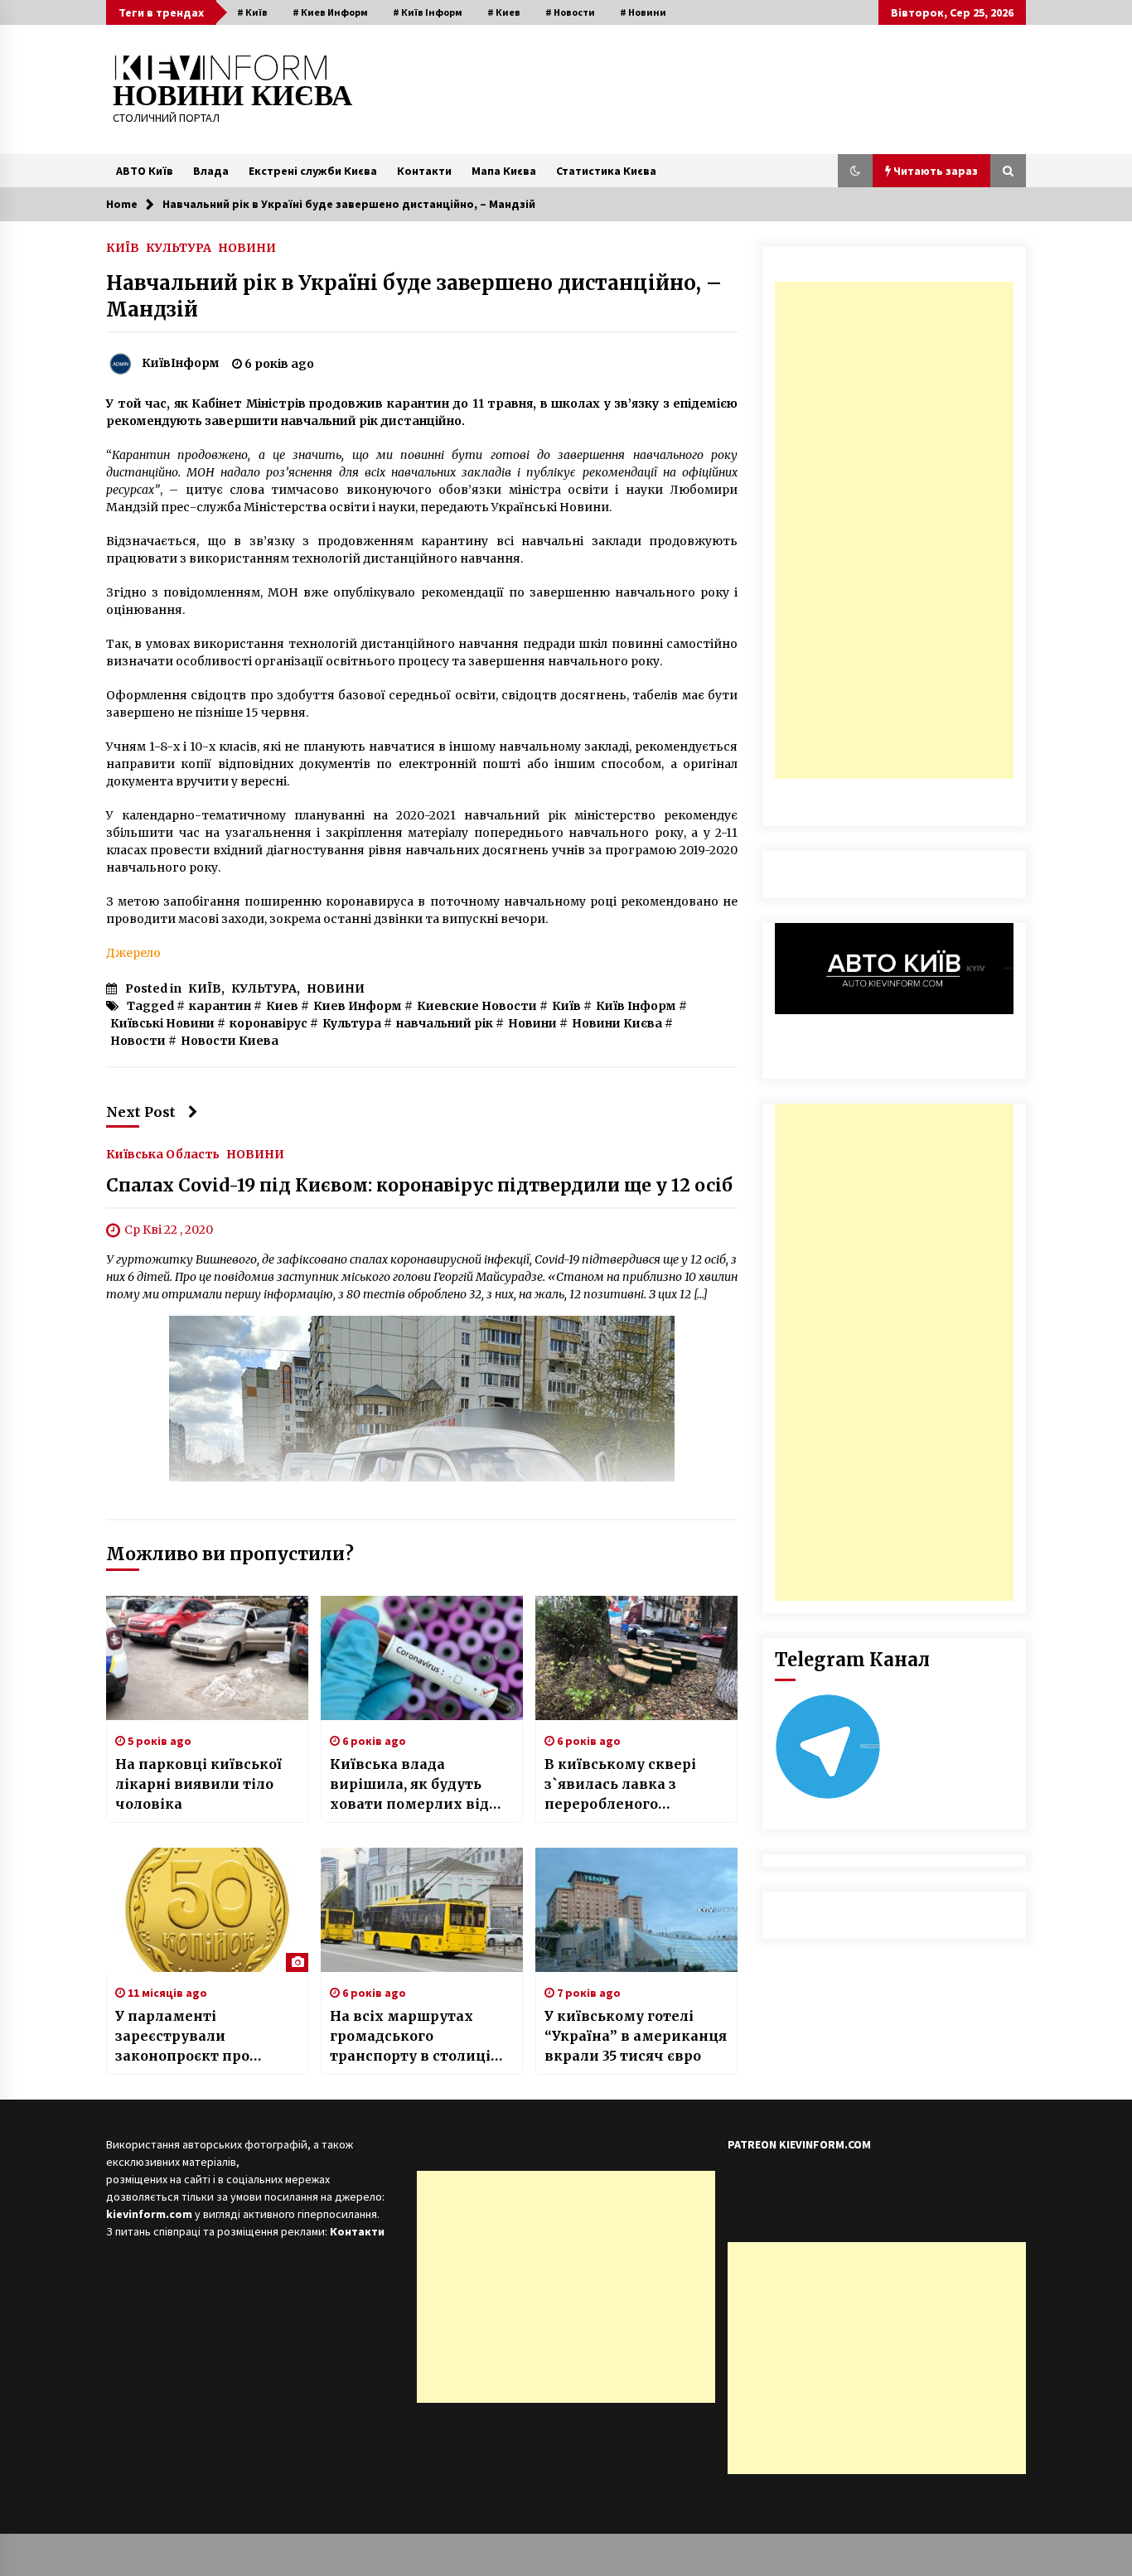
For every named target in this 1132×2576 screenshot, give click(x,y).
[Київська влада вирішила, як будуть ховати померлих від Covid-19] (422, 1658)
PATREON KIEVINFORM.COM (799, 2144)
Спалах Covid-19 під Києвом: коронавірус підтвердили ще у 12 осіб (419, 1185)
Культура (352, 1023)
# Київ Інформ (428, 12)
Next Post (141, 1112)
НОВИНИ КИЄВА (232, 96)
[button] (855, 171)
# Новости (570, 12)
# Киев (504, 12)
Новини (532, 1023)
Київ (566, 1006)
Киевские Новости (477, 1006)
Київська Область (163, 1153)
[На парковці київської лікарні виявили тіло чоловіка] (207, 1658)
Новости (138, 1041)
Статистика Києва (606, 171)
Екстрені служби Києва (313, 171)
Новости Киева (230, 1041)
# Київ (252, 12)
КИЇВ (123, 247)
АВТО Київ (145, 171)
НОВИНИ (247, 247)
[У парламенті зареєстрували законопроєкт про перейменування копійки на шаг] (207, 1910)
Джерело (133, 953)
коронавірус (268, 1023)
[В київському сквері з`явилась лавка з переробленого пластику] (636, 1658)
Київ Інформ (636, 1006)
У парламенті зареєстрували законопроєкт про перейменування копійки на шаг (182, 2037)
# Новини (643, 12)
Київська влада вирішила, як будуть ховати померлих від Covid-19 (409, 1785)
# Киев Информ (330, 12)
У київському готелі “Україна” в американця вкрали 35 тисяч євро (636, 2036)
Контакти (424, 171)
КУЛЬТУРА (179, 247)
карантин (220, 1006)
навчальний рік (445, 1023)
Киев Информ (358, 1006)
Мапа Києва (504, 171)
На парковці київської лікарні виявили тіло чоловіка (198, 1784)
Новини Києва (617, 1023)
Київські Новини (162, 1023)
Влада (211, 171)
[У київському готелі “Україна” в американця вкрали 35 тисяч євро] (636, 1910)
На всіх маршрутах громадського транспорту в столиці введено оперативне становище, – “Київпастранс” (410, 2037)
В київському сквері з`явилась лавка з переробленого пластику (620, 1785)
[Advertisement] (894, 530)
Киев (282, 1006)
